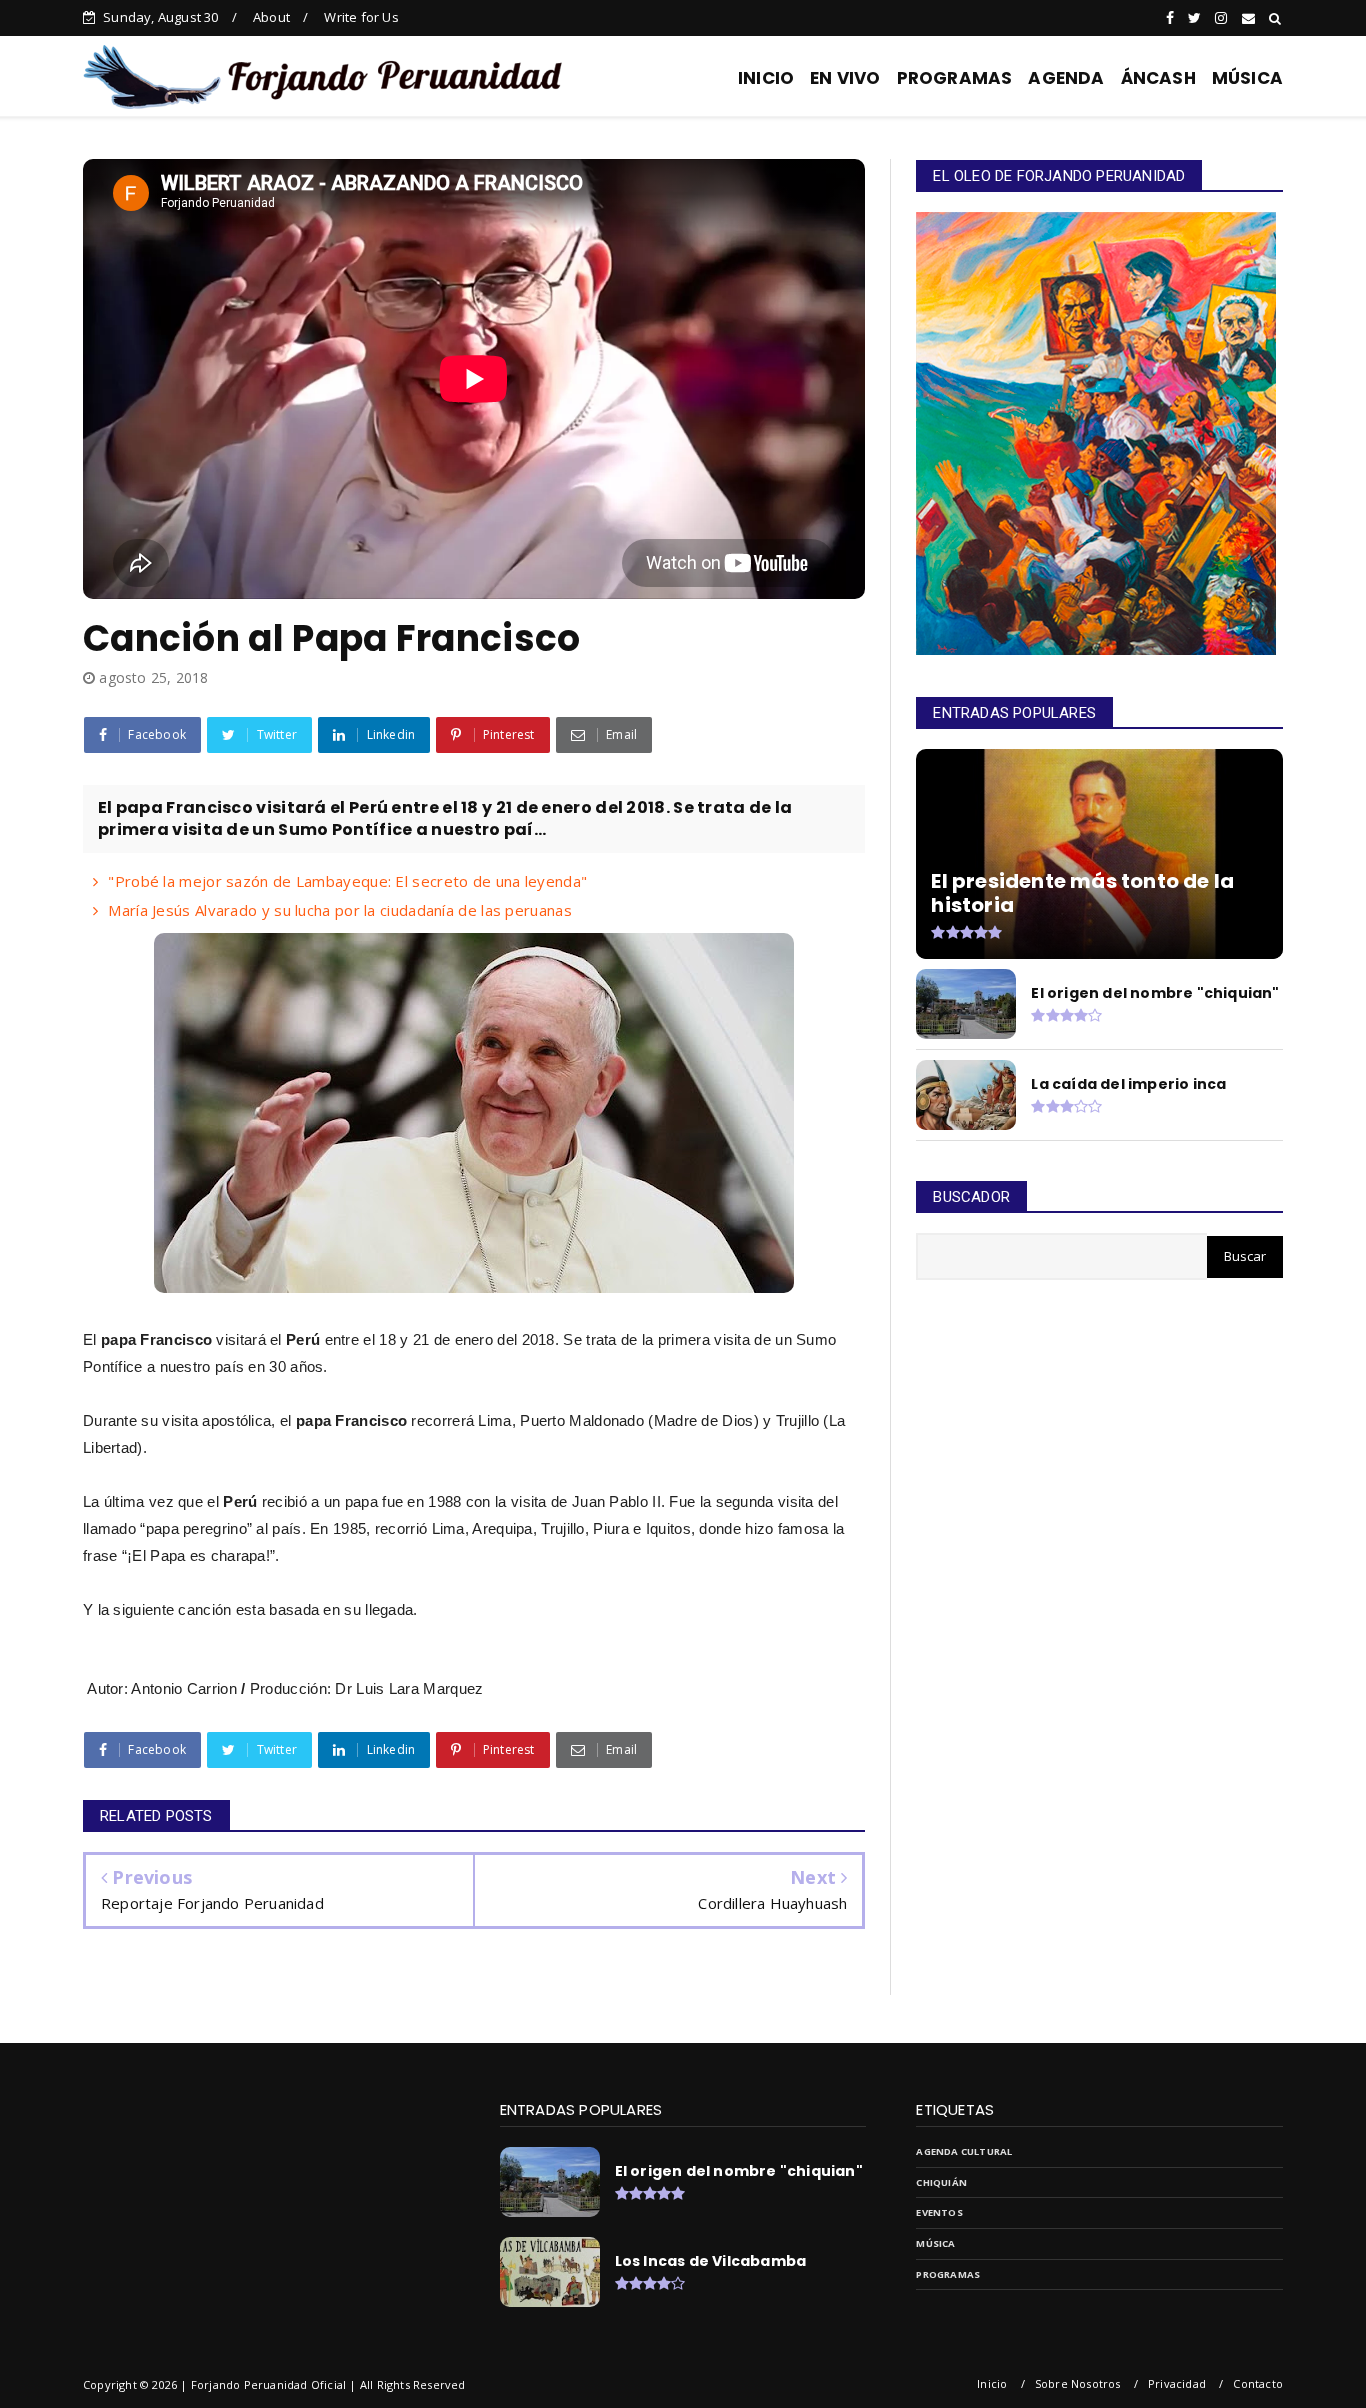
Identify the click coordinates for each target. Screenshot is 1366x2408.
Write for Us (361, 17)
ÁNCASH (1158, 78)
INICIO (766, 78)
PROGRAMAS (955, 78)
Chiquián (941, 2182)
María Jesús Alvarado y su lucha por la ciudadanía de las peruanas (340, 910)
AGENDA (1066, 78)
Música (935, 2243)
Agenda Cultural (964, 2151)
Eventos (939, 2212)
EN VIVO (845, 78)
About (271, 17)
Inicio (992, 2383)
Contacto (1258, 2383)
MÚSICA (1247, 78)
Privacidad (1177, 2383)
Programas (948, 2274)
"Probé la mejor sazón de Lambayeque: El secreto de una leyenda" (347, 881)
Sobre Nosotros (1078, 2383)
